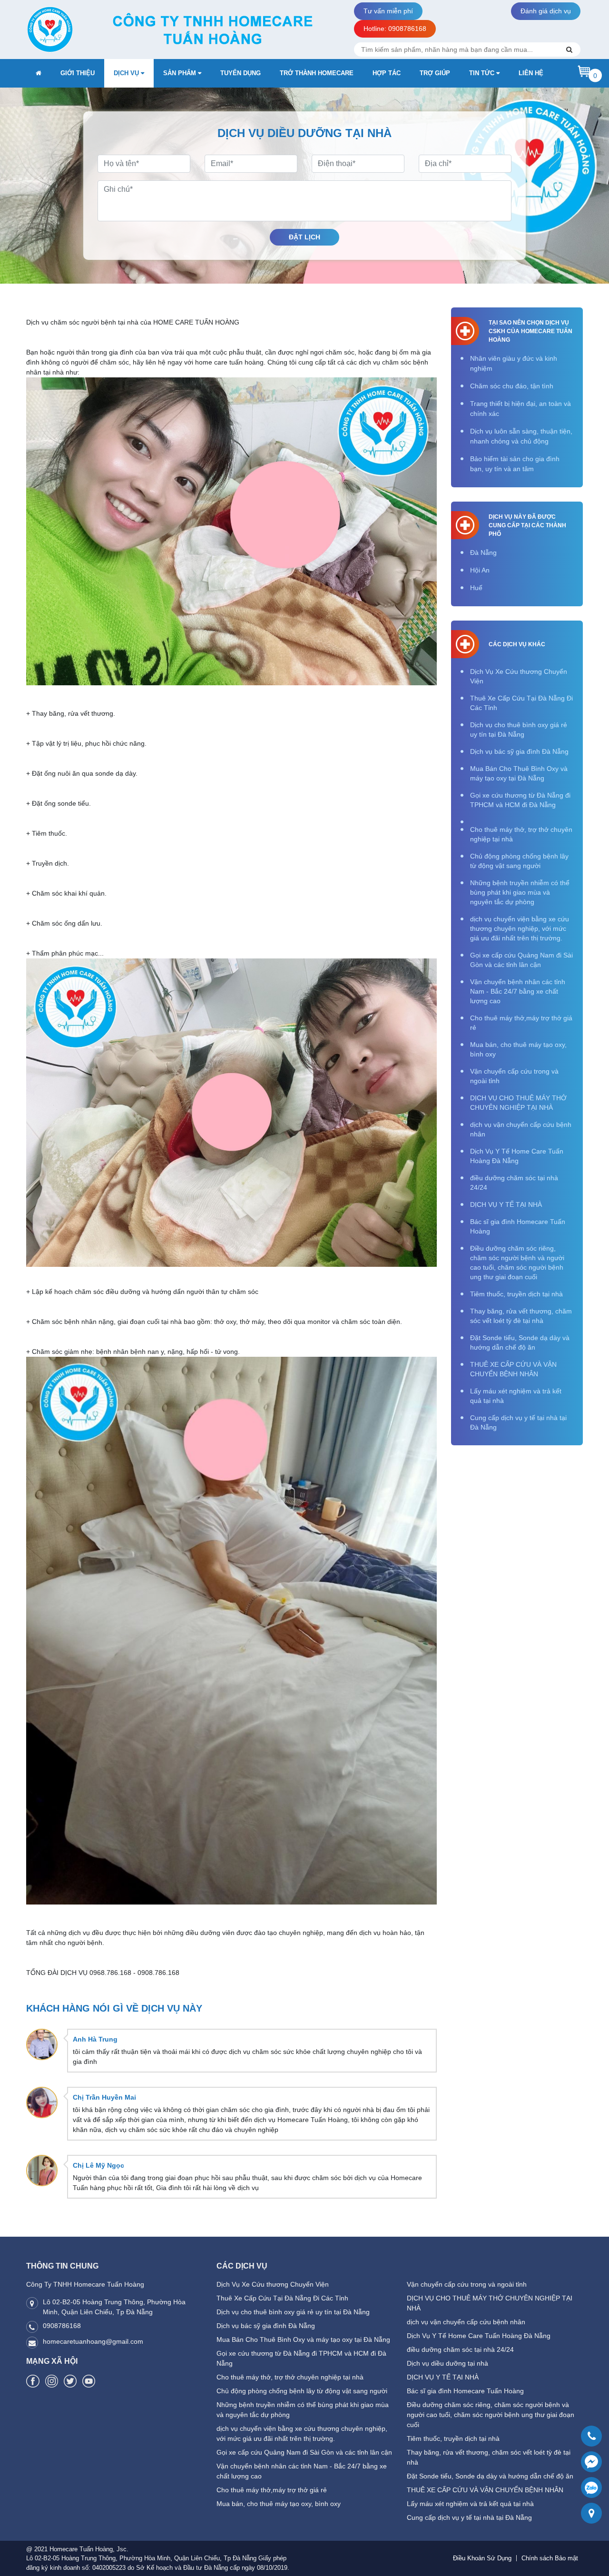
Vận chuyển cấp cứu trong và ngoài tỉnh (514, 1076)
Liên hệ (531, 73)
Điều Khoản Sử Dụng (482, 2558)
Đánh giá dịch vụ (546, 11)
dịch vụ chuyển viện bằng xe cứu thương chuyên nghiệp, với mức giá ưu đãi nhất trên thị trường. (520, 928)
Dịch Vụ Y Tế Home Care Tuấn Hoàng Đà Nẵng (517, 1156)
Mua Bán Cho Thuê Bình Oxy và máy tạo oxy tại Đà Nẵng (519, 773)
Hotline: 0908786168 (395, 29)
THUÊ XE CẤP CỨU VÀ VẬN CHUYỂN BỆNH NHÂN (513, 1369)
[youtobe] (89, 2381)
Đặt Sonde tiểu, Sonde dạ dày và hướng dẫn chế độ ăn (520, 1342)
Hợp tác (387, 73)
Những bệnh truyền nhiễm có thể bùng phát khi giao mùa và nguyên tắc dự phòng (520, 892)
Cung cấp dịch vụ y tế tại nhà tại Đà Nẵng (518, 1422)
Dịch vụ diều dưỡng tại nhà (447, 2363)
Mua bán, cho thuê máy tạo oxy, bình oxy (518, 1049)
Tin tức (483, 73)
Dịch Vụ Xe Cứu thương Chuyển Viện (519, 676)
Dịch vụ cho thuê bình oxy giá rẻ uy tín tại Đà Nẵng (519, 730)
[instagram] (52, 2381)
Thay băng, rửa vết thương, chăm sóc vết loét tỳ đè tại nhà (521, 1316)
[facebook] (33, 2381)
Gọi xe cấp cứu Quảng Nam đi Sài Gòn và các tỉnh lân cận (521, 960)
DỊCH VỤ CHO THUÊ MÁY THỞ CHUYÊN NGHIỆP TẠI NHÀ (518, 1103)
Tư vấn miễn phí (388, 11)
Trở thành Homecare (317, 73)
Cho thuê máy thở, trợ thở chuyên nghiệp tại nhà (521, 834)
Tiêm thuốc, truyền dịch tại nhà (516, 1294)
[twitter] (70, 2381)
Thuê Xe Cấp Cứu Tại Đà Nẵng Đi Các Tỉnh (521, 703)
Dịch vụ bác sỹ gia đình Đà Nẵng (519, 751)
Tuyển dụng (241, 73)
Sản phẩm (181, 73)
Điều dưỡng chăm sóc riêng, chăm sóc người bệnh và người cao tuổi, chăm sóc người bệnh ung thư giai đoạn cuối (517, 1263)
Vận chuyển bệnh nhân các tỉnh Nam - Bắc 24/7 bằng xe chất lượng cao (518, 991)
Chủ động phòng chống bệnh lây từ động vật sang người (519, 861)
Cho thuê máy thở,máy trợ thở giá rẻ (521, 1023)
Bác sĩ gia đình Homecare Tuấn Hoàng (518, 1226)
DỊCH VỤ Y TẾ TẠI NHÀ (506, 1204)
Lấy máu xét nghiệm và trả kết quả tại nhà (516, 1396)
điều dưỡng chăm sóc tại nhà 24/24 (514, 1183)
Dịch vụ (127, 73)
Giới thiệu (78, 73)
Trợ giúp (435, 73)
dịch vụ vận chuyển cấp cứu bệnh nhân (521, 1129)
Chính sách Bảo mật (550, 2558)
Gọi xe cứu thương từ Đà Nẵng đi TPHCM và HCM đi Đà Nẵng (520, 800)
